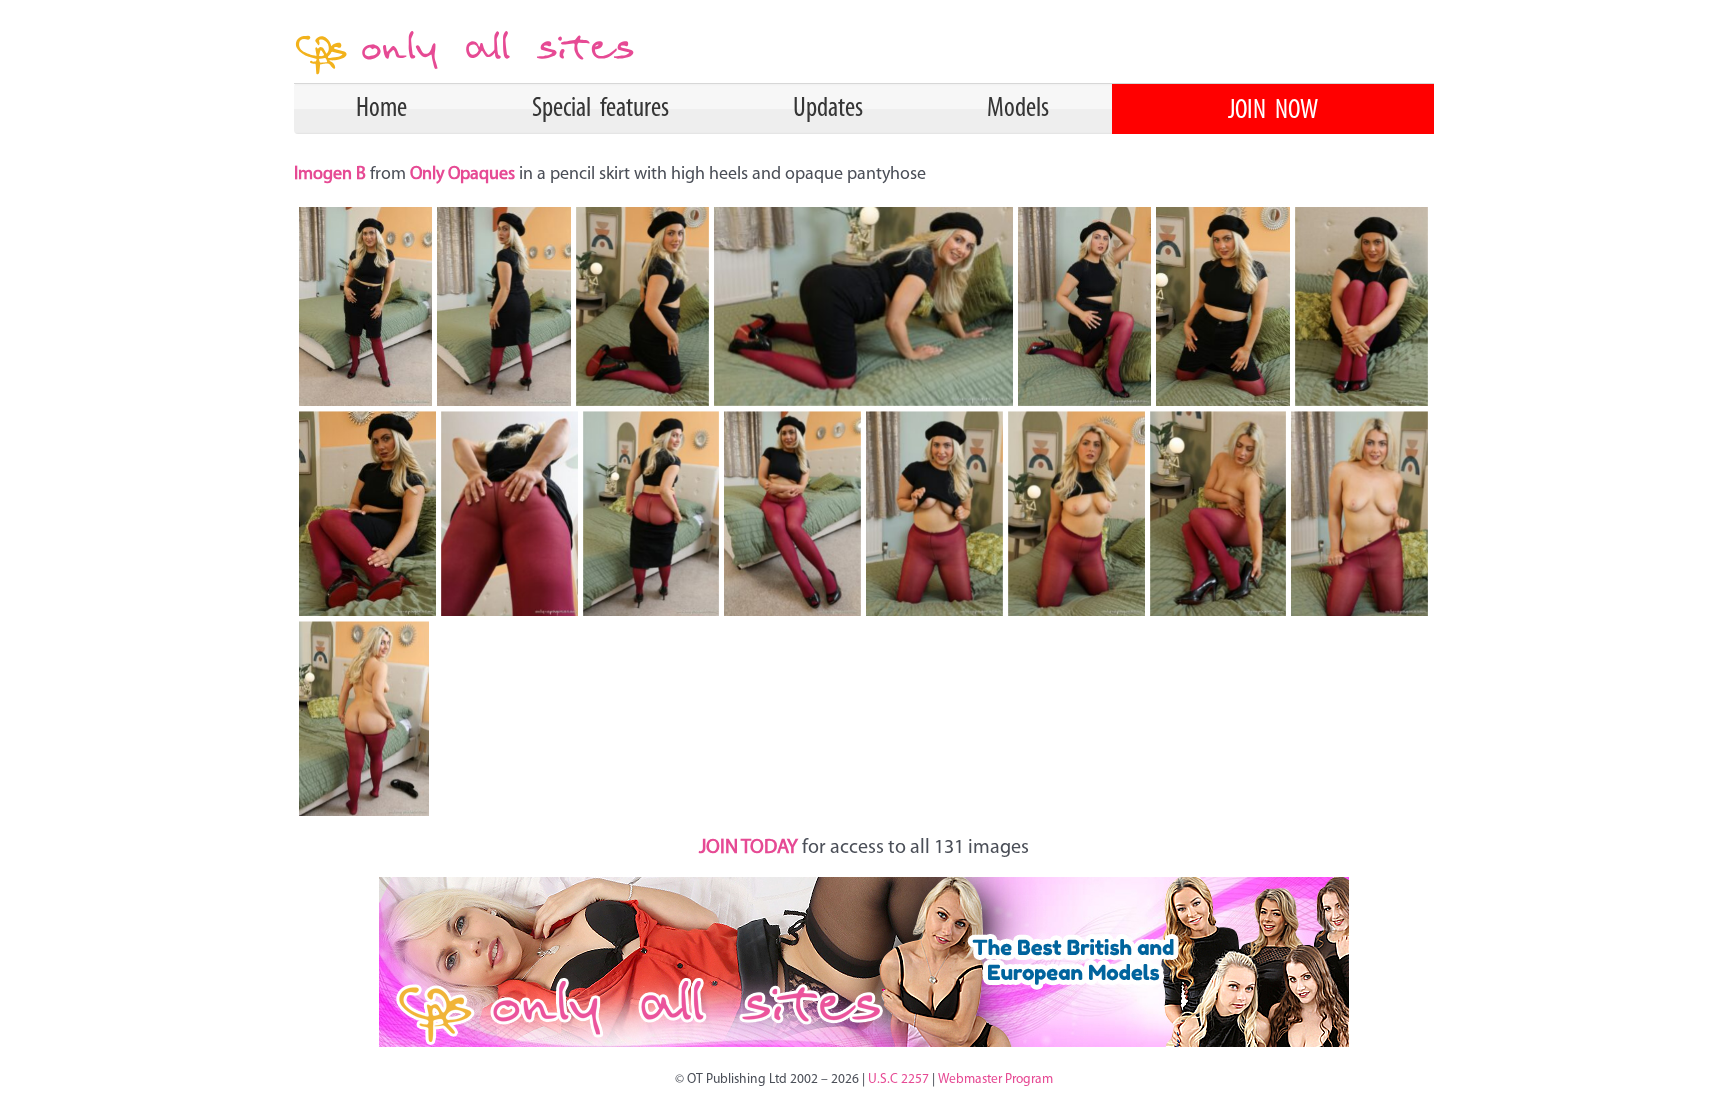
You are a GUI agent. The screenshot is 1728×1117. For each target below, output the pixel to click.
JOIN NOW (1273, 111)
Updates (828, 109)
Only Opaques (462, 175)
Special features (600, 109)
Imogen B (332, 175)
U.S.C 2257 (898, 1079)
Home (381, 109)
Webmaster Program (995, 1079)
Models (1018, 109)
